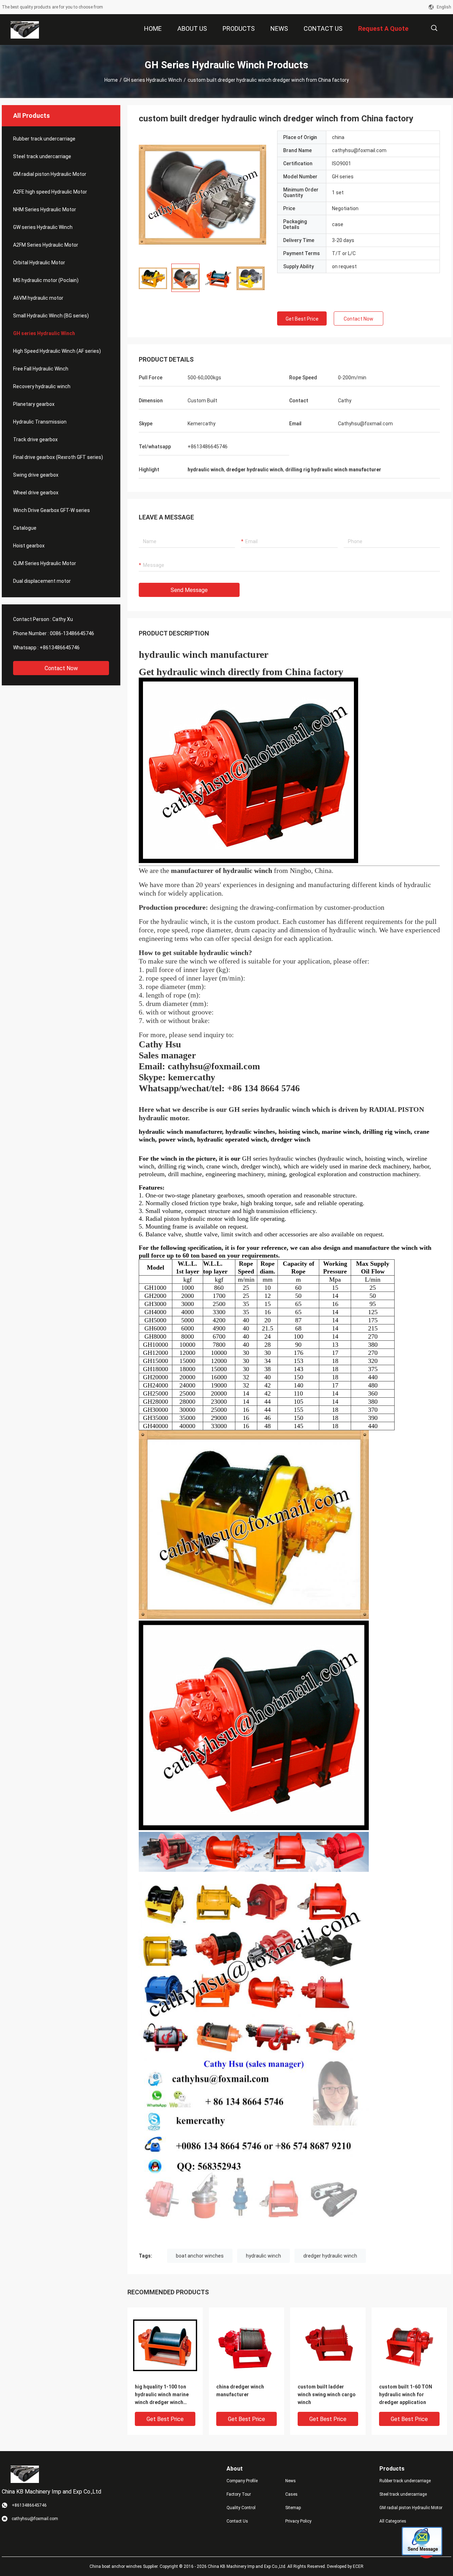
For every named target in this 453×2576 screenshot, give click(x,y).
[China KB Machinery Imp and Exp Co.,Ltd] (25, 30)
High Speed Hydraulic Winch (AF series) (57, 351)
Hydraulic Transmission (40, 422)
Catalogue (25, 528)
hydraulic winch (263, 2256)
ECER (358, 2566)
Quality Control (241, 2508)
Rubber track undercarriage (44, 139)
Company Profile (242, 2481)
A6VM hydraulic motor (38, 298)
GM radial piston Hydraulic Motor (50, 174)
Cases (291, 2494)
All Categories (393, 2521)
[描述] (434, 28)
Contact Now (61, 668)
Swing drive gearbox (36, 475)
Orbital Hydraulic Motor (39, 263)
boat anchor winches (200, 2256)
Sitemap (293, 2508)
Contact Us (237, 2521)
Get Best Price (302, 319)
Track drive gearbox (35, 439)
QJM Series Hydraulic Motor (45, 563)
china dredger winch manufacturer (240, 2391)
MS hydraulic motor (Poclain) (46, 280)
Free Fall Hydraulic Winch (41, 369)
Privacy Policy (298, 2521)
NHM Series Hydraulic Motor (45, 209)
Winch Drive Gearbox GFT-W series (51, 510)
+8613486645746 (60, 648)
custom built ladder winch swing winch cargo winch (327, 2394)
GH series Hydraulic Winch (153, 80)
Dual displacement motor (42, 581)
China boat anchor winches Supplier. (125, 2566)
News (291, 2481)
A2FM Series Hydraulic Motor (46, 245)
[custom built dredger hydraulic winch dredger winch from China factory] (202, 194)
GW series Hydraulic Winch (43, 227)
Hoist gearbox (29, 546)
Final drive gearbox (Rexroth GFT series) (58, 457)
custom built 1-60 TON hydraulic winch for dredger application (406, 2394)
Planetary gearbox (34, 404)
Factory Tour (239, 2494)
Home (111, 80)
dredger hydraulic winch (330, 2256)
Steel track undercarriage (42, 156)
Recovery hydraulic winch (42, 386)
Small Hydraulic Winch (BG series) (51, 316)
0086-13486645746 (72, 633)
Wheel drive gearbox (36, 493)
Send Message (189, 590)
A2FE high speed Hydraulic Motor (50, 192)
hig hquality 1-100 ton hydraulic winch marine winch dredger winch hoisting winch (162, 2395)
